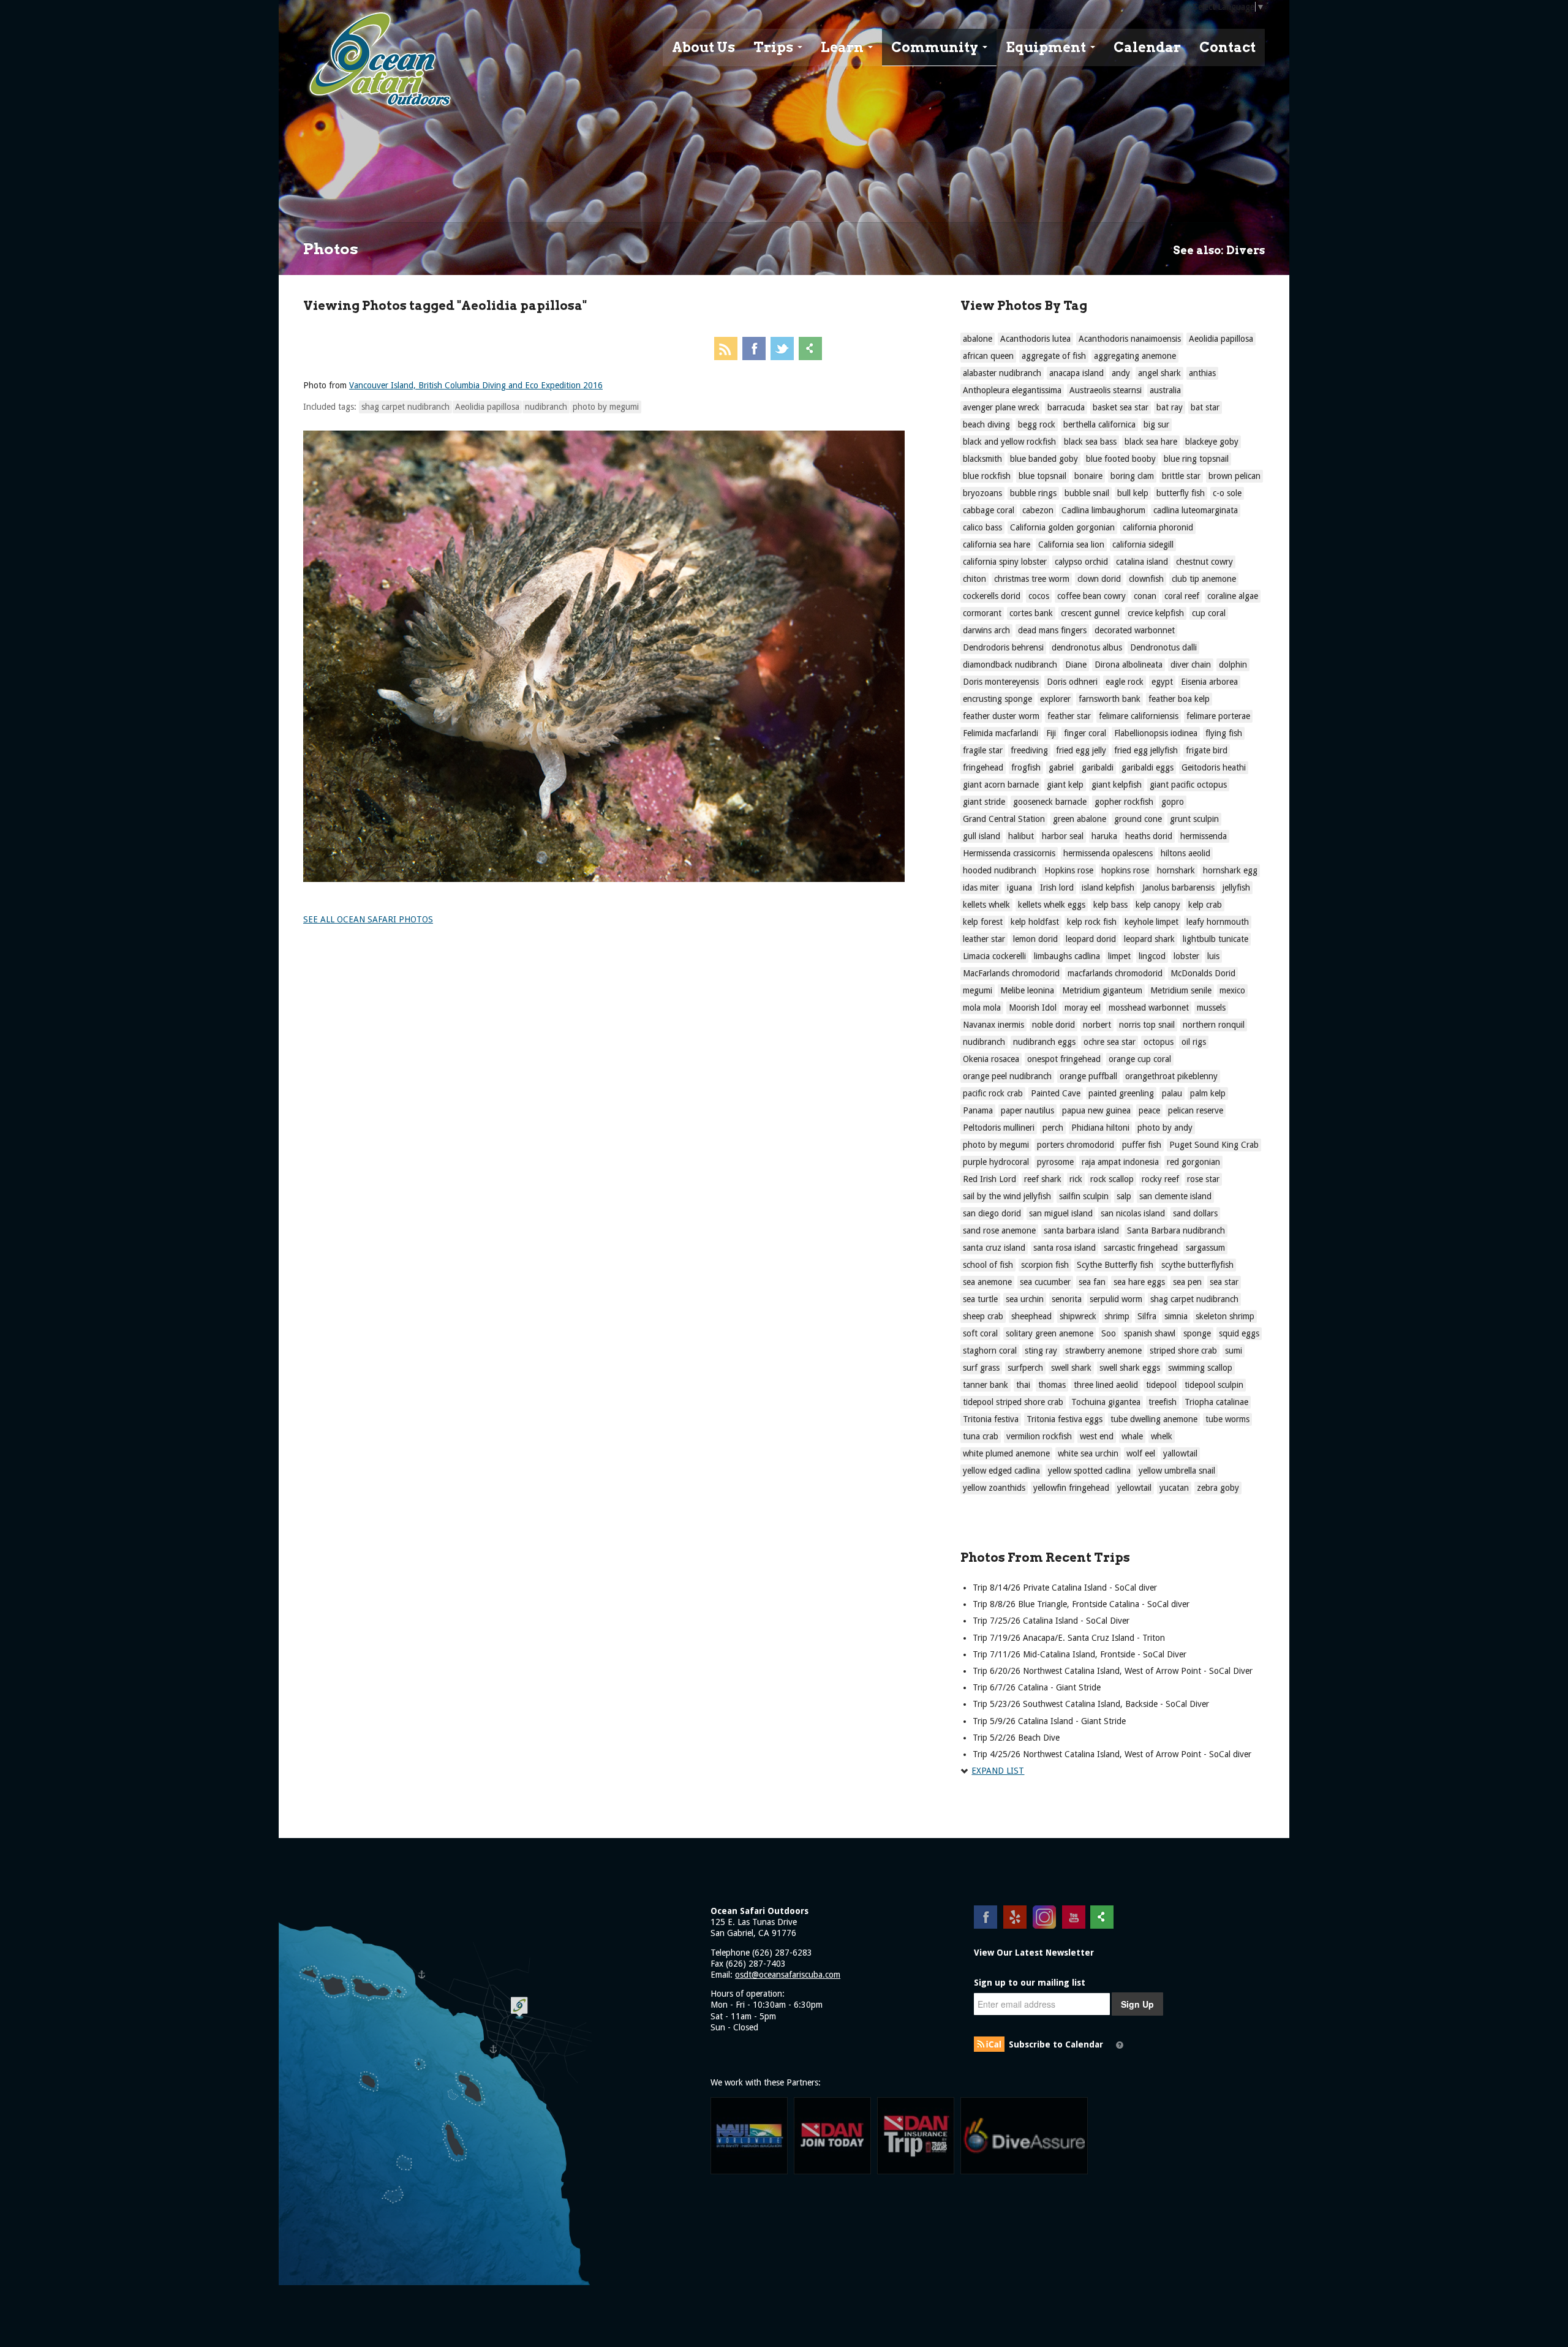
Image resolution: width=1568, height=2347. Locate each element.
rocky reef (1160, 1179)
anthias (1202, 373)
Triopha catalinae (1216, 1402)
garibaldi (1098, 767)
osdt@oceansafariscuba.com (788, 1975)
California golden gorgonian (1062, 527)
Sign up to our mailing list (1030, 1983)
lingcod (1152, 956)
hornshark (1176, 870)
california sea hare (997, 544)
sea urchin (1025, 1299)
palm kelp (1208, 1093)
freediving (1029, 750)
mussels (1211, 1008)
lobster (1186, 956)
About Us (703, 47)
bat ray (1170, 407)
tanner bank (986, 1385)
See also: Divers (1219, 251)
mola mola (982, 1008)
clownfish (1146, 579)
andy (1121, 373)
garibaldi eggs (1148, 767)
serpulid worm (1116, 1299)
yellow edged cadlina (1001, 1471)
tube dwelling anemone (1154, 1419)
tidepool (1161, 1385)
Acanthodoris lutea (1035, 339)
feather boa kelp (1179, 699)
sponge (1197, 1333)
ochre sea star (1110, 1042)
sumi (1234, 1351)
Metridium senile (1181, 990)
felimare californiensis (1139, 716)
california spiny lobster (1005, 562)
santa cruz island (994, 1248)
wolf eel (1141, 1453)
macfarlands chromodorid (1115, 973)
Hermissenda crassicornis (1009, 853)
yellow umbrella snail (1177, 1471)
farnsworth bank (1110, 699)
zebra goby (1218, 1488)
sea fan (1092, 1282)
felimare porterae (1218, 716)
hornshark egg (1230, 870)
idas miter (981, 887)
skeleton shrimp (1225, 1316)
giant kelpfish (1117, 785)
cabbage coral (989, 510)
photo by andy (1165, 1128)
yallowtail (1180, 1453)
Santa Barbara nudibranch (1176, 1230)
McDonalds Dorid (1203, 973)
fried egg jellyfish (1146, 750)
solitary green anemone (1050, 1333)
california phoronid (1158, 527)
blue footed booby (1121, 459)
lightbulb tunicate (1216, 939)
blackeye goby (1212, 442)
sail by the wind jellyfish (1007, 1196)
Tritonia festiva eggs (1065, 1419)
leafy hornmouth (1218, 922)
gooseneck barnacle (1050, 802)
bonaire (1088, 476)
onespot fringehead (1064, 1059)
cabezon (1038, 510)
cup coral (1209, 613)
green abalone (1080, 819)
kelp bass (1110, 905)
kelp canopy (1158, 905)
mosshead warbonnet (1149, 1008)
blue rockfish (987, 476)
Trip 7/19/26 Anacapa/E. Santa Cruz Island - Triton (1069, 1638)
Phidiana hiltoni (1100, 1128)
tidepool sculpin (1214, 1385)
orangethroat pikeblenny (1171, 1076)
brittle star (1181, 476)
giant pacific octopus (1188, 785)
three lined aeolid (1106, 1385)
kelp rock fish (1092, 922)
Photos (331, 249)
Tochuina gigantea (1106, 1402)
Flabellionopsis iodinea (1156, 733)
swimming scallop (1200, 1368)
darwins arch (986, 630)
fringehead (983, 767)
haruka (1104, 836)
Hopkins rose (1069, 870)
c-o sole (1227, 493)
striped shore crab (1183, 1351)
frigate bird (1207, 750)
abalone (978, 339)
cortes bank (1031, 613)
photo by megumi (606, 407)
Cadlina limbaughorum (1103, 510)
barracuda (1066, 407)
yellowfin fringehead (1071, 1488)
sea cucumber (1045, 1282)
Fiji (1051, 733)
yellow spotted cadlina (1089, 1471)
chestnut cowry (1204, 562)
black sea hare (1151, 442)
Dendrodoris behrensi (1003, 647)
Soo (1109, 1333)
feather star (1069, 716)
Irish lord (1057, 887)
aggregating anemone (1135, 356)
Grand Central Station (1004, 819)
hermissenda (1204, 836)
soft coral (980, 1333)
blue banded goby (1044, 459)
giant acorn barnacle (1001, 785)
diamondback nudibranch (1010, 665)
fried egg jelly (1081, 750)
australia (1165, 390)
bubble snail (1087, 493)
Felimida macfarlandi (1001, 733)
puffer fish (1142, 1145)
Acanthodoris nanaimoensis (1130, 339)
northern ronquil (1214, 1025)
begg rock (1037, 424)
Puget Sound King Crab (1214, 1145)
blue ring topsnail (1196, 459)
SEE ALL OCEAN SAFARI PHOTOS (368, 919)
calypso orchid (1081, 562)
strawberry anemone (1103, 1351)
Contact (1227, 47)
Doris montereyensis (1001, 682)
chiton (974, 579)
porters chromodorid (1076, 1145)
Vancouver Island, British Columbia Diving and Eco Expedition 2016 (476, 385)
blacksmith (982, 459)
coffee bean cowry (1091, 596)
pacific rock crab (993, 1093)
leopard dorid (1091, 939)
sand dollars (1195, 1213)
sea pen (1187, 1282)
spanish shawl (1150, 1333)
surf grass (981, 1368)
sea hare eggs (1139, 1282)
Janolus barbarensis (1178, 887)
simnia (1176, 1316)
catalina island (1142, 562)
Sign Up (1137, 2004)
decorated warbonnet (1135, 630)
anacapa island (1076, 373)
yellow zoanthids (994, 1488)
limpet (1119, 956)
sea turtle (980, 1299)
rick (1076, 1179)
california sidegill (1143, 544)
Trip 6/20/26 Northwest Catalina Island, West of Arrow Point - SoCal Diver (1113, 1671)
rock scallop (1112, 1179)
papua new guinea (1096, 1110)
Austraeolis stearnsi (1106, 390)
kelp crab (1205, 905)
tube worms (1227, 1419)
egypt (1162, 682)
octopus (1159, 1042)
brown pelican (1234, 476)
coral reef (1182, 596)
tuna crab (981, 1436)
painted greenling (1121, 1093)
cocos (1039, 596)
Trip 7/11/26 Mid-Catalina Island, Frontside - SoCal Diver (1080, 1654)
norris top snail (1147, 1025)
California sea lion (1071, 544)
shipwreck (1078, 1316)
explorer (1055, 699)
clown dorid (1099, 579)
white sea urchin (1088, 1453)
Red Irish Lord (989, 1179)
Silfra (1147, 1316)
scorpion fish (1045, 1265)
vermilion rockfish (1039, 1436)
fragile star (983, 750)
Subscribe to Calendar (1056, 2044)
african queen (988, 356)
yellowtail (1134, 1488)
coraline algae (1233, 596)
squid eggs (1239, 1333)
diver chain (1191, 665)
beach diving (986, 424)
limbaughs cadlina (1067, 956)
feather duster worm (1001, 716)
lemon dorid (1035, 939)
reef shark (1043, 1179)
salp (1124, 1196)
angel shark (1159, 373)
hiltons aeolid (1185, 853)
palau (1172, 1093)
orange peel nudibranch (1007, 1076)
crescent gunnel (1090, 613)
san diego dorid (992, 1213)
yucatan (1174, 1488)
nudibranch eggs (1044, 1042)
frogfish (1026, 767)
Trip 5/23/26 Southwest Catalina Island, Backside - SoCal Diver (1091, 1704)
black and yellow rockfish (1009, 442)
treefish (1163, 1402)
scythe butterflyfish (1197, 1265)
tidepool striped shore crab (1013, 1402)
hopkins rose (1125, 870)
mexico (1232, 990)
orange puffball (1088, 1076)
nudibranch (546, 407)
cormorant (982, 613)
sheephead (1031, 1316)
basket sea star (1121, 407)
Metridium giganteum (1102, 990)
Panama (978, 1110)
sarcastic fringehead (1141, 1248)
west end (1097, 1436)
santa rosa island (1065, 1248)
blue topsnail (1042, 476)
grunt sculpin (1194, 819)
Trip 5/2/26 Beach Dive (1016, 1738)
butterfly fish (1181, 493)
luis (1213, 956)
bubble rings (1033, 493)
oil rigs (1194, 1042)
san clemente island (1175, 1196)
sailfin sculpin (1084, 1196)
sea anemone (987, 1282)
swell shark (1071, 1368)
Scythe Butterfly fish (1115, 1265)
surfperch (1025, 1368)
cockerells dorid (992, 596)
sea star (1224, 1282)
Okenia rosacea (991, 1059)
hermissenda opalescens (1108, 853)
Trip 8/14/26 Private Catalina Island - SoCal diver (1065, 1588)
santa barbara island (1081, 1230)
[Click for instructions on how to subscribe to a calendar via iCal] (1120, 2045)
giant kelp (1065, 785)
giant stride (984, 802)
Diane (1076, 665)
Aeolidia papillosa (487, 407)
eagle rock (1125, 682)
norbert (1097, 1025)
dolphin (1233, 665)
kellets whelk (986, 905)
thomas (1052, 1385)
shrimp (1117, 1316)
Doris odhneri (1072, 682)
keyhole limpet (1151, 922)
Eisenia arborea (1209, 682)
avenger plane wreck (1001, 407)
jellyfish (1236, 887)
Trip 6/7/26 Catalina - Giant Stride (1037, 1687)
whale (1132, 1436)
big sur (1156, 424)
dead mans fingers (1052, 630)
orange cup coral (1140, 1059)
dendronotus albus (1087, 647)
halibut (1021, 836)
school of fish (988, 1265)
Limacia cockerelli (994, 956)
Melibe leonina (1027, 990)
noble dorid (1053, 1025)
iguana (1020, 887)
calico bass (982, 527)
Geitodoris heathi (1214, 767)
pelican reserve (1196, 1110)
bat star (1205, 407)
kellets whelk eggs (1052, 905)
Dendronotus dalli (1163, 647)
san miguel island (1061, 1213)
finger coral (1085, 733)
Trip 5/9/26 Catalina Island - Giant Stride (1049, 1721)
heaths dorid (1149, 836)
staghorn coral (990, 1351)
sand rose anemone (999, 1230)
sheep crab (983, 1316)
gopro (1173, 802)
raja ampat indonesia (1120, 1162)
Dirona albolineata (1129, 665)
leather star (984, 939)
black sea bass (1090, 442)
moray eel (1083, 1008)
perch (1053, 1128)
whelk (1162, 1436)
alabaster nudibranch (1002, 373)
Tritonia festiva (991, 1419)
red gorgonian (1193, 1162)
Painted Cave (1056, 1093)
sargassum (1205, 1248)
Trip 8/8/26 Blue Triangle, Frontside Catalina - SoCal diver (1081, 1604)
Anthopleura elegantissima (1012, 390)
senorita (1067, 1299)
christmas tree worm (1032, 579)
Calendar (1147, 47)
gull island (982, 836)
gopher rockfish (1124, 802)
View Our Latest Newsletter (1034, 1953)
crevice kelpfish (1156, 613)
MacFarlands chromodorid (1011, 973)
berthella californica (1099, 424)
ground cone (1138, 819)
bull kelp (1133, 493)
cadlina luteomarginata (1196, 510)
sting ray (1041, 1351)
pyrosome (1055, 1162)
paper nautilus (1027, 1110)
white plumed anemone (1006, 1453)
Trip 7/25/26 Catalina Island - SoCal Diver (1051, 1621)
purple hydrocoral (996, 1162)
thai (1023, 1385)
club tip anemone (1204, 579)
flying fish (1224, 733)
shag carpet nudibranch (405, 407)
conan (1145, 596)
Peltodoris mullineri (999, 1128)
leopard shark (1149, 939)
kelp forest (983, 922)
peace (1149, 1110)
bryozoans (982, 493)
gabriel (1061, 767)
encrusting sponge (997, 699)
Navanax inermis (993, 1025)
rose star (1203, 1179)
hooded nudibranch (1000, 870)
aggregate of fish (1054, 356)
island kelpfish (1108, 887)
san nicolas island (1133, 1213)
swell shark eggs (1130, 1368)
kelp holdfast (1035, 922)
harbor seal (1063, 836)
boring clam (1132, 476)
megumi (978, 990)
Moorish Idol (1033, 1008)
